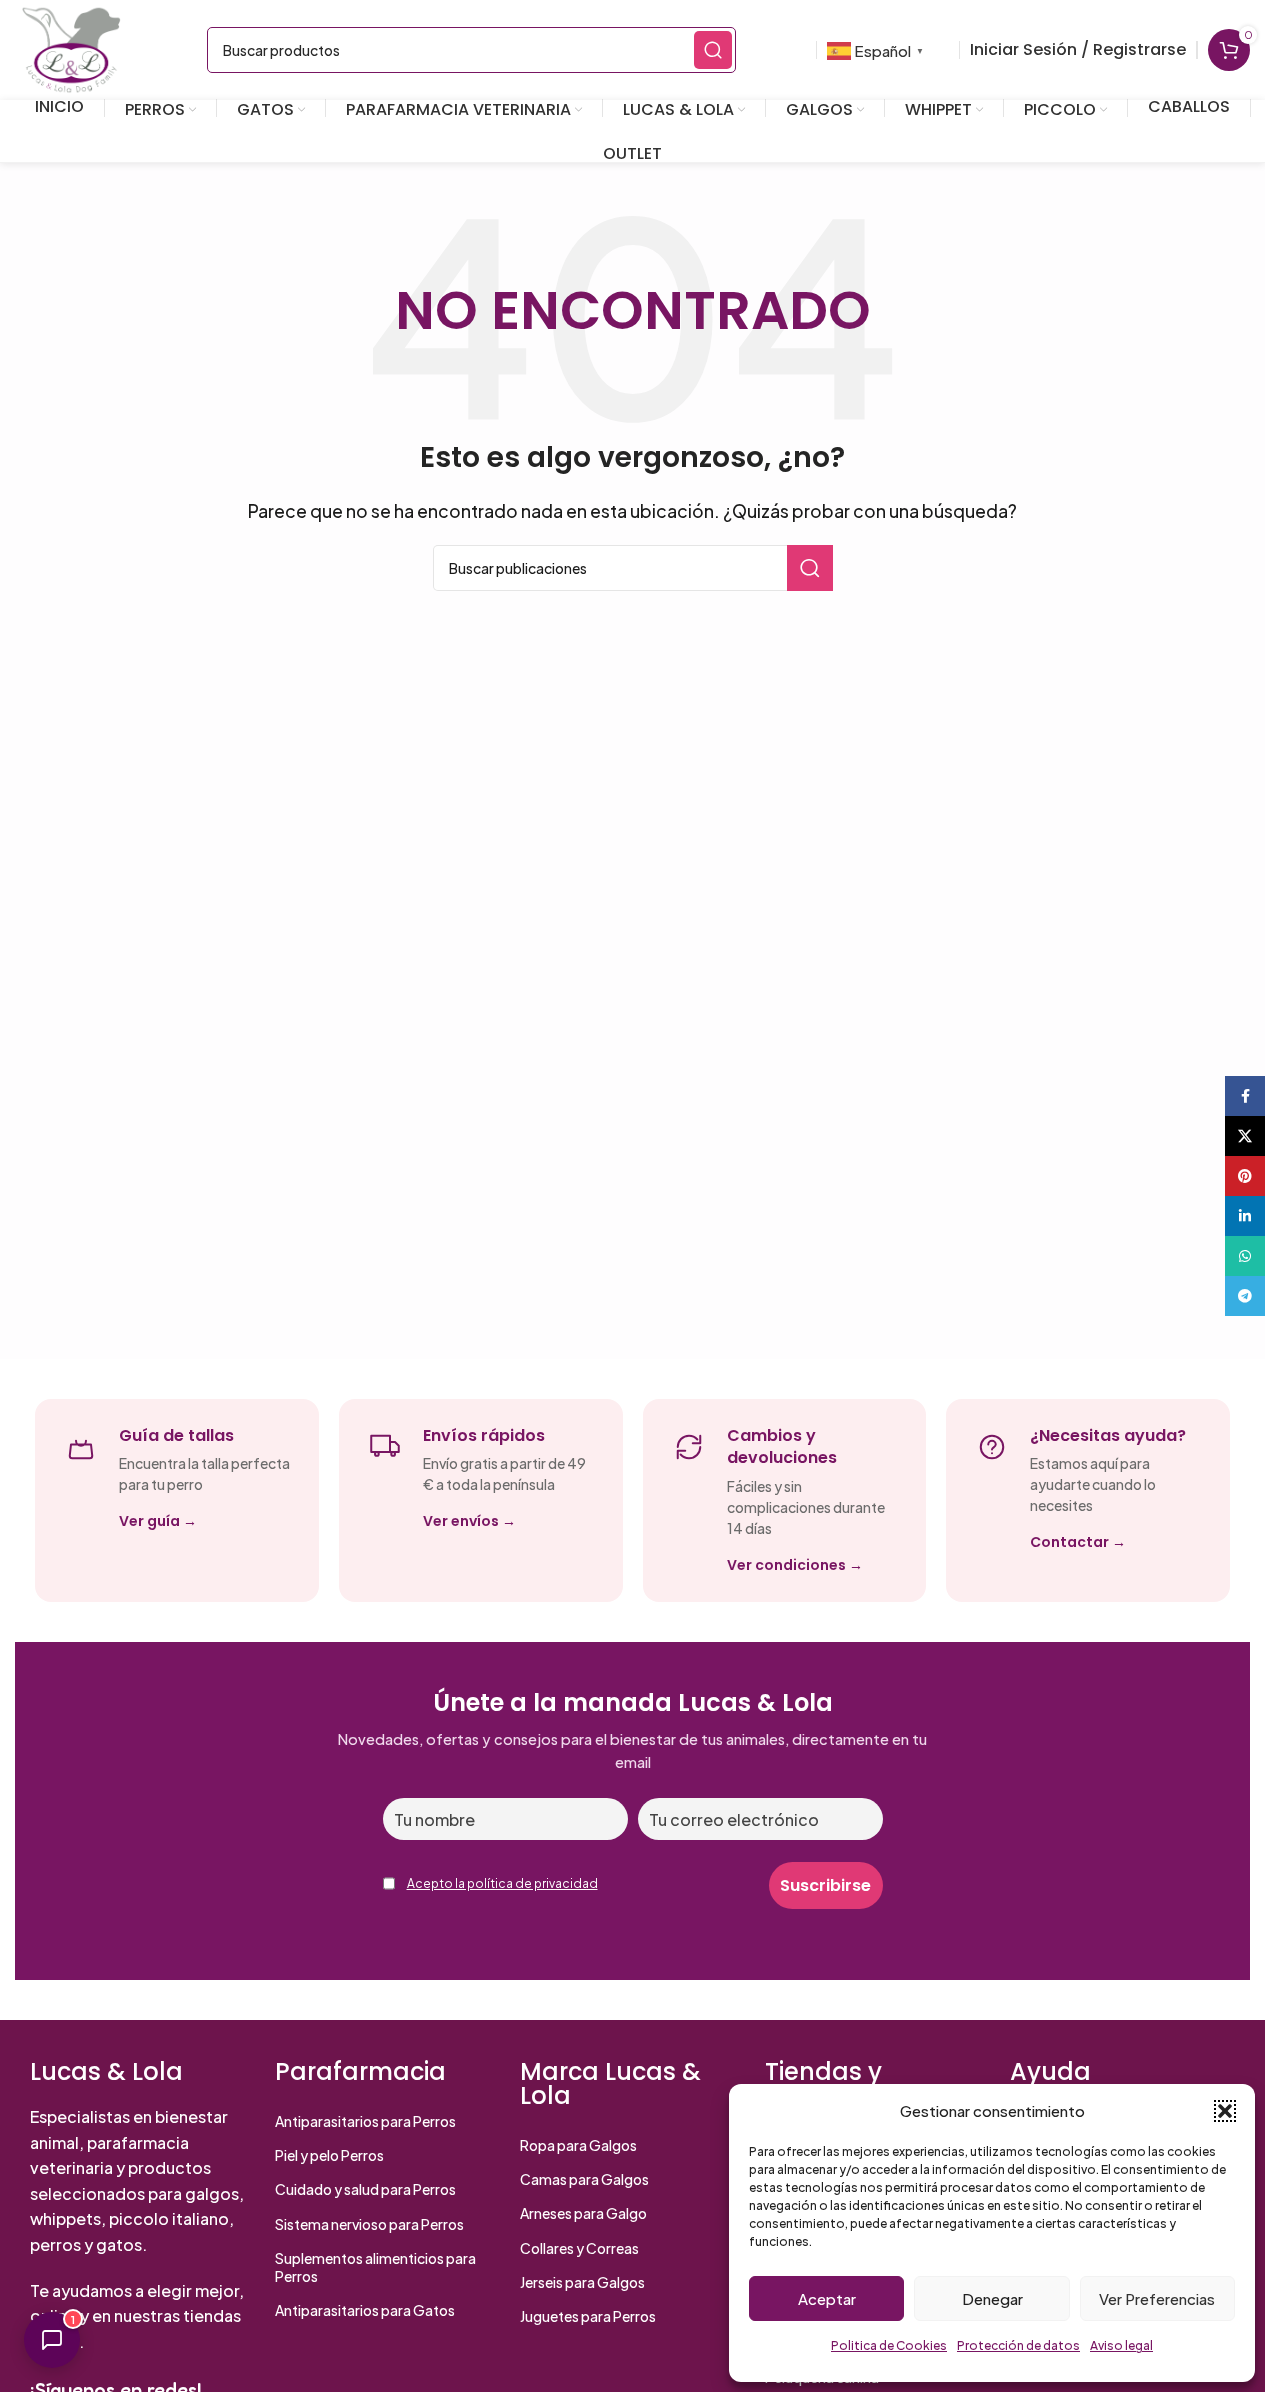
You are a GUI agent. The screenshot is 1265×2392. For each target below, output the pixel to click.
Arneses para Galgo (583, 2213)
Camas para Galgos (584, 2179)
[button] (1225, 2111)
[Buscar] (713, 50)
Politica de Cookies (889, 2345)
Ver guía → (158, 1521)
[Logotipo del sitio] (71, 47)
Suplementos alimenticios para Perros (375, 2267)
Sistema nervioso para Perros (369, 2224)
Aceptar (827, 2298)
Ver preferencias (1157, 2298)
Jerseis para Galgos (582, 2282)
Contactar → (1078, 1542)
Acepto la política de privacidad (502, 1883)
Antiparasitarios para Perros (365, 2121)
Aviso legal (1121, 2345)
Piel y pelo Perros (329, 2155)
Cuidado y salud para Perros (365, 2189)
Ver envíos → (469, 1521)
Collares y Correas (579, 2248)
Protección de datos (1018, 2345)
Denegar (992, 2298)
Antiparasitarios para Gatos (365, 2310)
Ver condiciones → (795, 1565)
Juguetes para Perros (588, 2316)
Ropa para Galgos (578, 2145)
